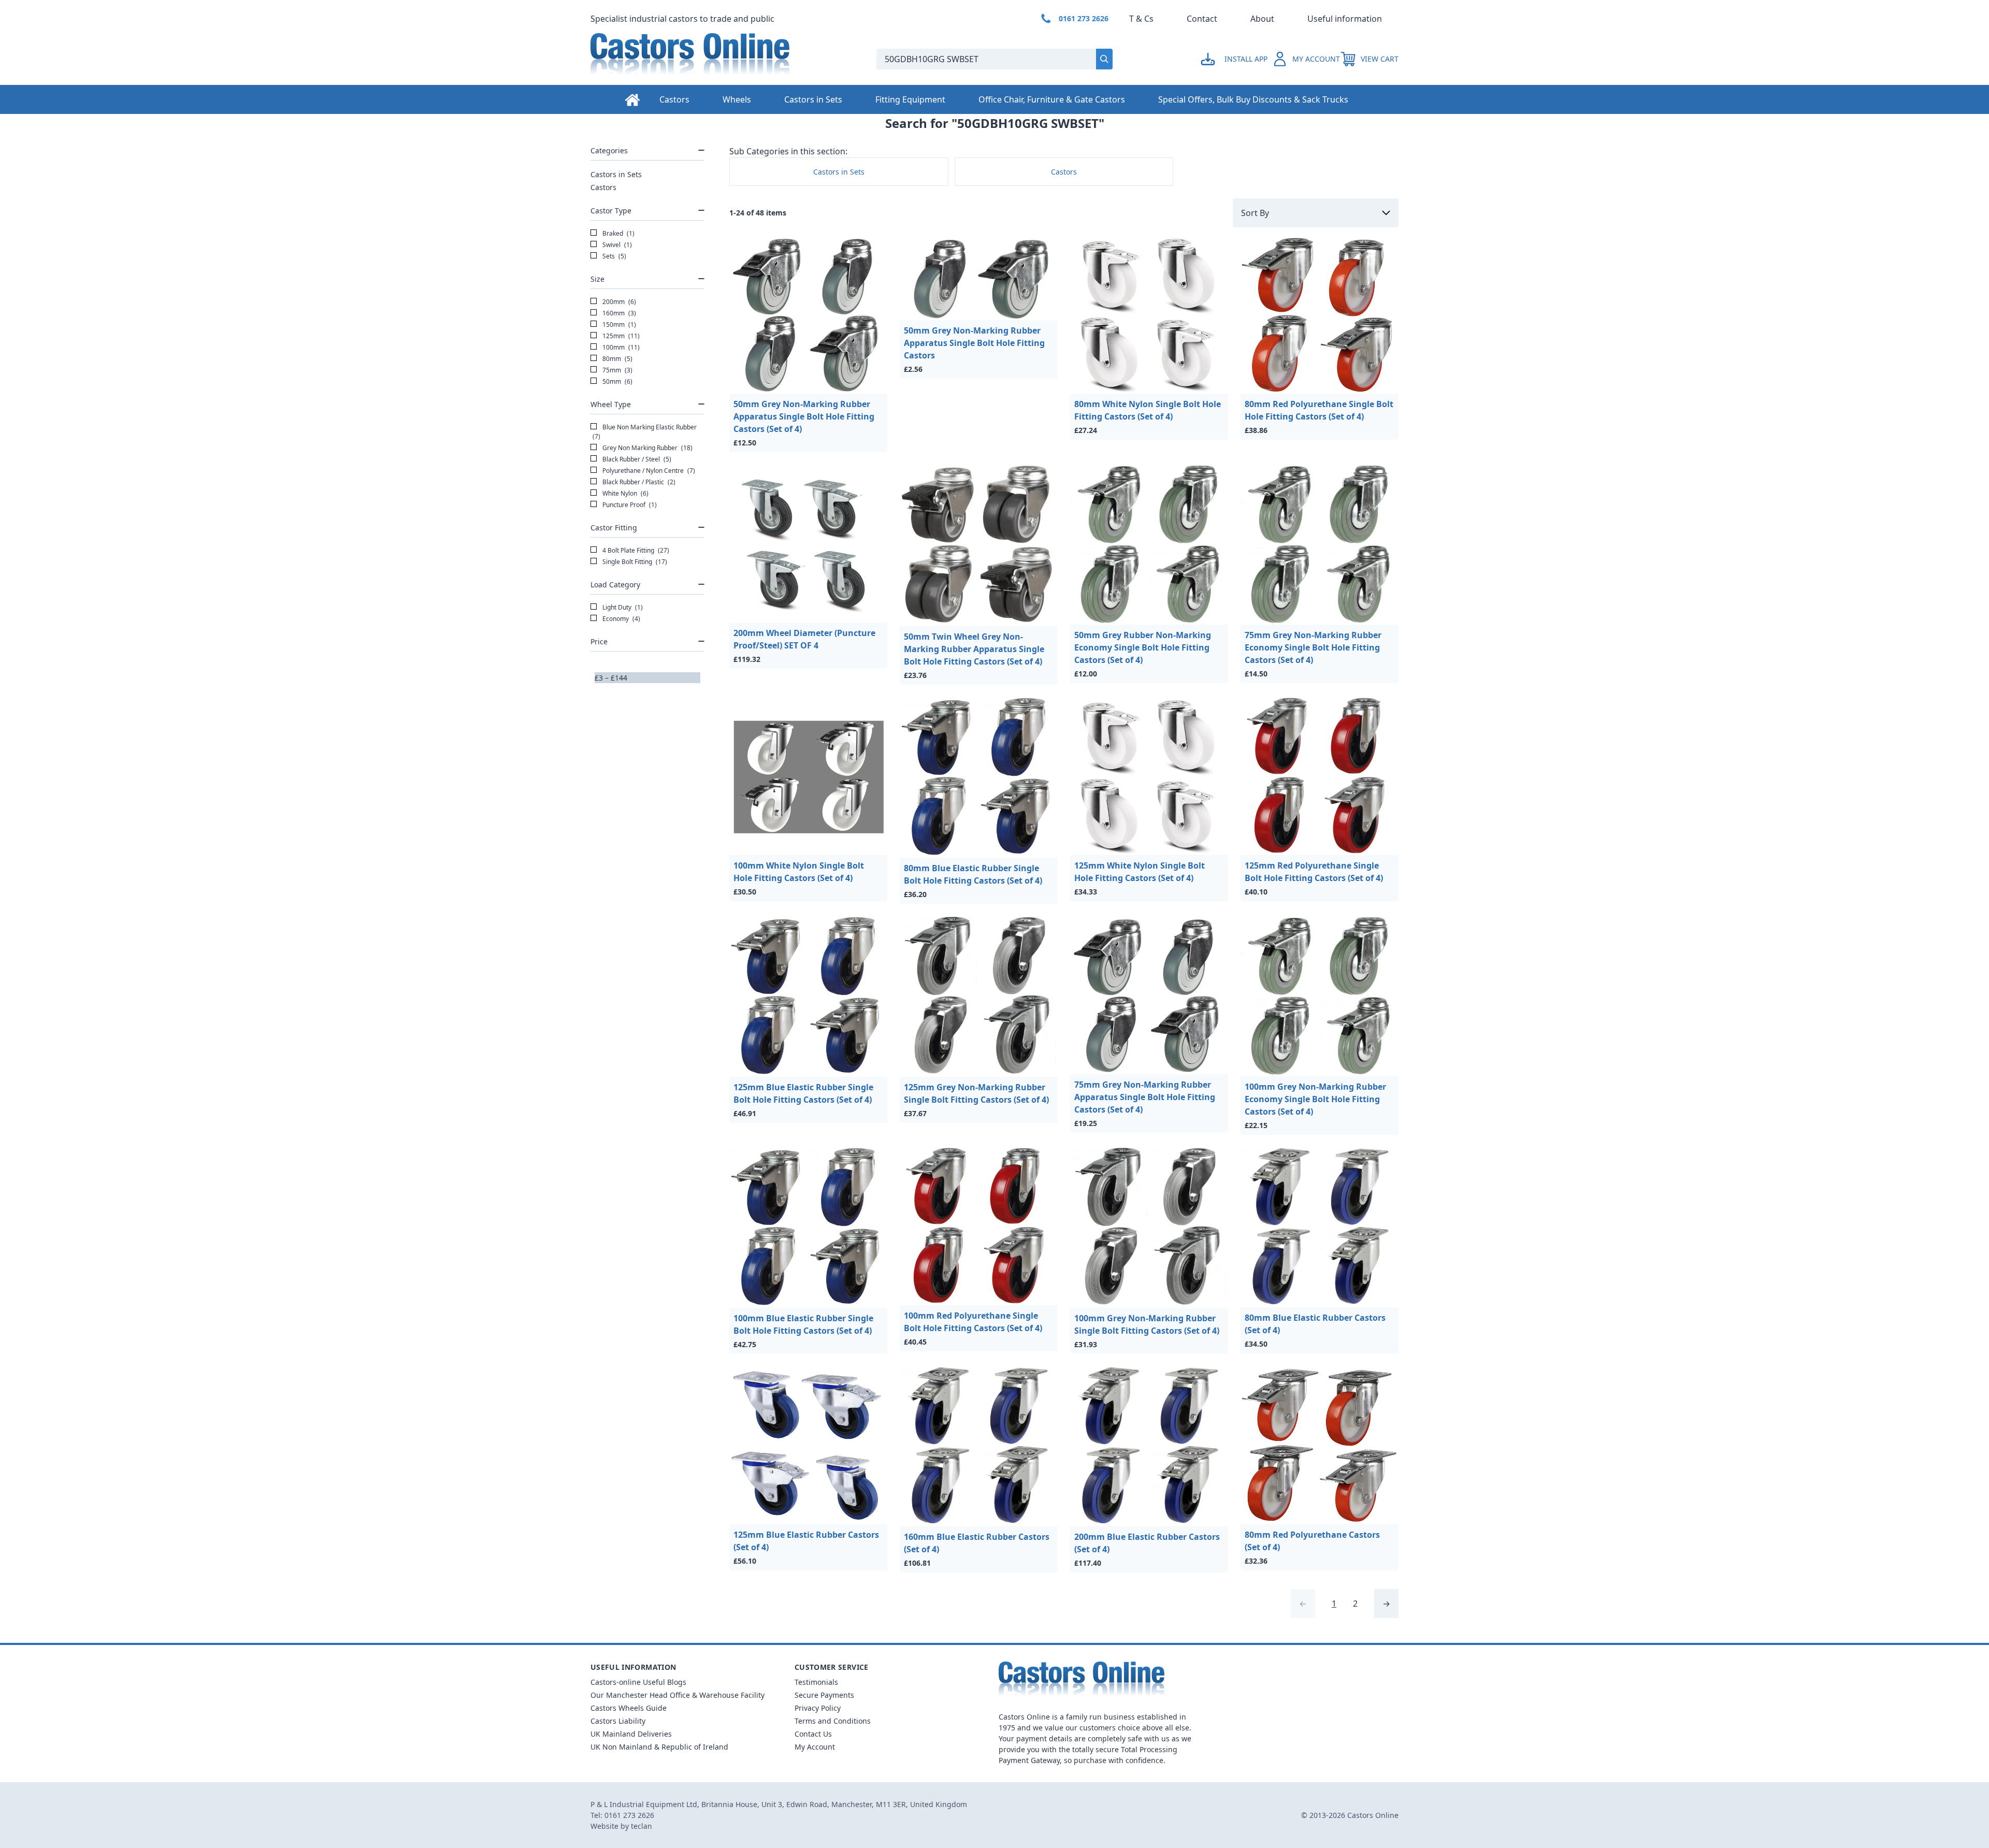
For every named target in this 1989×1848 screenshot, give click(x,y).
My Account (815, 1747)
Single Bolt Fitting (634, 562)
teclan (642, 1826)
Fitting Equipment (910, 99)
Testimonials (816, 1682)
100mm (620, 347)
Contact (1202, 19)
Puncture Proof (629, 505)
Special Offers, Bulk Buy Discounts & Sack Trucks (1253, 99)
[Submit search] (1104, 59)
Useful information (1345, 19)
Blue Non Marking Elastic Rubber (645, 432)
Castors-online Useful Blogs (638, 1682)
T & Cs (1141, 19)
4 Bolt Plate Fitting (635, 550)
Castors (674, 99)
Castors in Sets (813, 99)
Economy (621, 619)
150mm (618, 324)
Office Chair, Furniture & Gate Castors (1052, 99)
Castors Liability (618, 1721)
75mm (617, 370)
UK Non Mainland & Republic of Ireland (659, 1747)
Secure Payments (824, 1695)
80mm (617, 359)
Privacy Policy (818, 1708)
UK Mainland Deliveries (631, 1734)
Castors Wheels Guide (629, 1708)
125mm (620, 336)
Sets (614, 256)
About (1262, 19)
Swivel (616, 245)
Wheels (737, 99)
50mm (617, 381)
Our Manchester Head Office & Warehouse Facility (678, 1695)
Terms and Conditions (833, 1721)
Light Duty (622, 607)
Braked (618, 233)
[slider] (595, 683)
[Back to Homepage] (725, 59)
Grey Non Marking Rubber (647, 448)
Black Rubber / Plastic (638, 482)
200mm (618, 302)
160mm (618, 313)
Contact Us (813, 1734)
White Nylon (625, 493)
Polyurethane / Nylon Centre (648, 471)
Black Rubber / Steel (636, 459)
